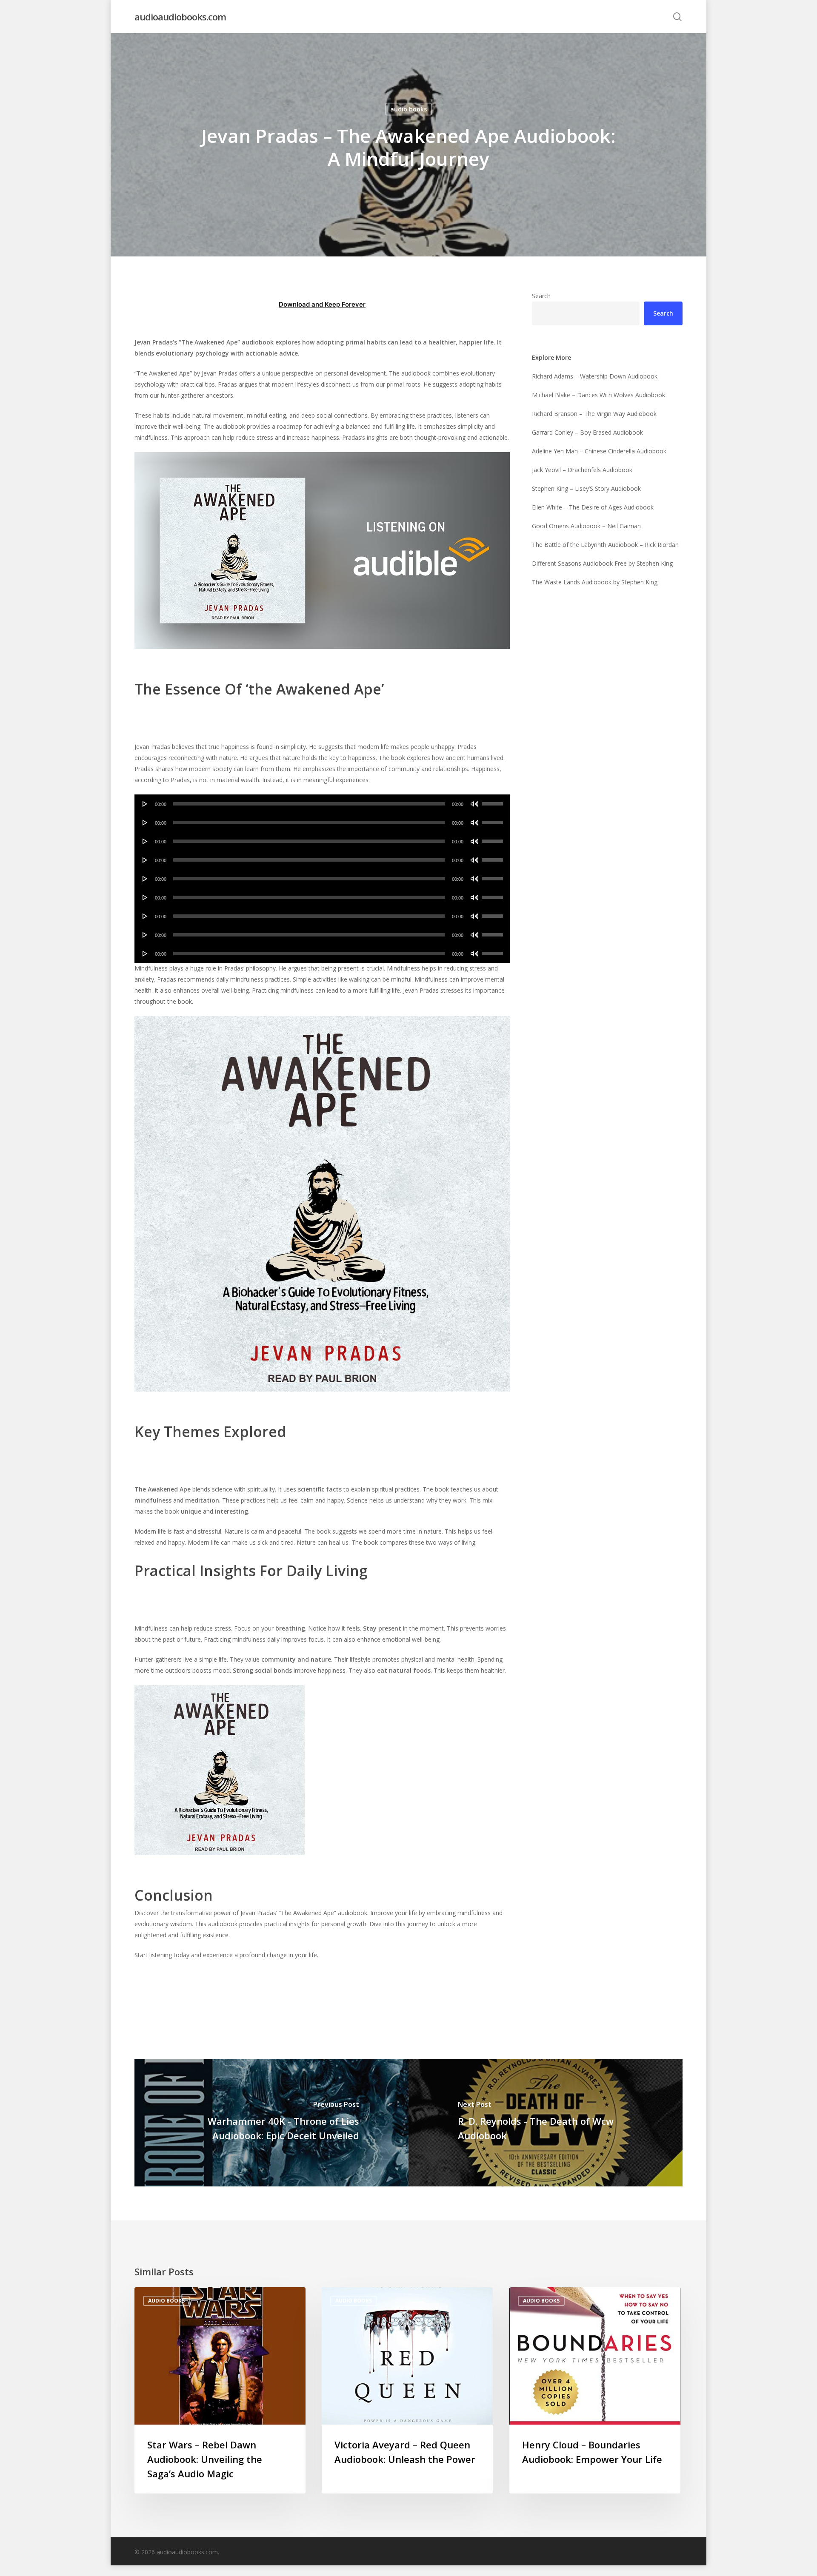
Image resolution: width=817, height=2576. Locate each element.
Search (541, 296)
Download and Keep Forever (322, 304)
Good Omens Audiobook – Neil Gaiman (586, 526)
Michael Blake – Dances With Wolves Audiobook (598, 395)
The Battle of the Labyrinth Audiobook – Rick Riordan (605, 545)
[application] (322, 804)
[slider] (494, 801)
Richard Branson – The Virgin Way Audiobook (594, 414)
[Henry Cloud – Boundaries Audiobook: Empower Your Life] (595, 2391)
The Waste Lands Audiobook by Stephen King (595, 582)
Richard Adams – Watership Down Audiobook (595, 376)
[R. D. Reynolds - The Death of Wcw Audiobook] (546, 2123)
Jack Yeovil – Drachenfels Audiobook (582, 470)
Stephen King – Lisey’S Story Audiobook (586, 488)
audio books (408, 109)
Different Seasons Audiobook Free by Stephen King (602, 563)
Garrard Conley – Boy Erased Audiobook (587, 432)
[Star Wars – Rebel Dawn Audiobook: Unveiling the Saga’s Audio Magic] (220, 2391)
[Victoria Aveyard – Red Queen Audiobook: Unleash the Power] (407, 2391)
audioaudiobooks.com (180, 17)
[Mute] (474, 804)
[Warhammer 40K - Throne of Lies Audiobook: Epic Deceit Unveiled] (271, 2123)
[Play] (145, 804)
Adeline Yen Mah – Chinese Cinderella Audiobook (599, 451)
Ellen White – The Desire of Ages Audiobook (593, 507)
